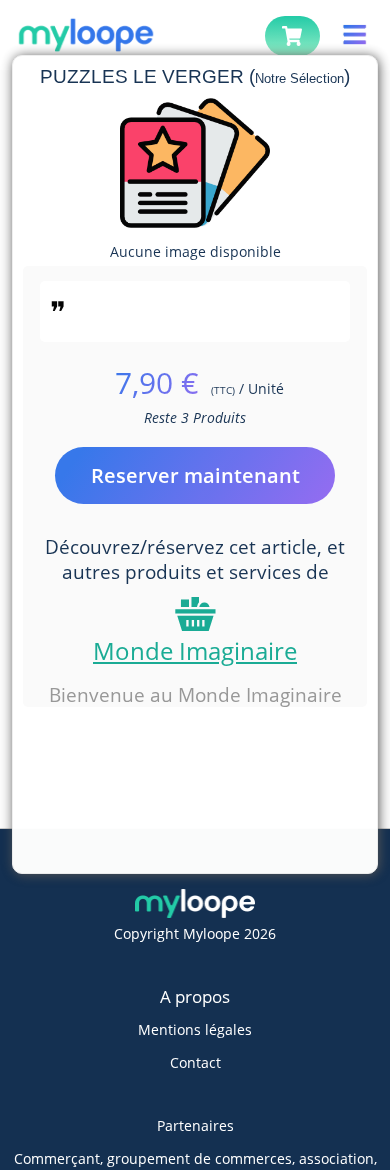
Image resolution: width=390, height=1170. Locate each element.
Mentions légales (195, 1029)
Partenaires (195, 1125)
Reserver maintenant (195, 475)
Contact (195, 1062)
